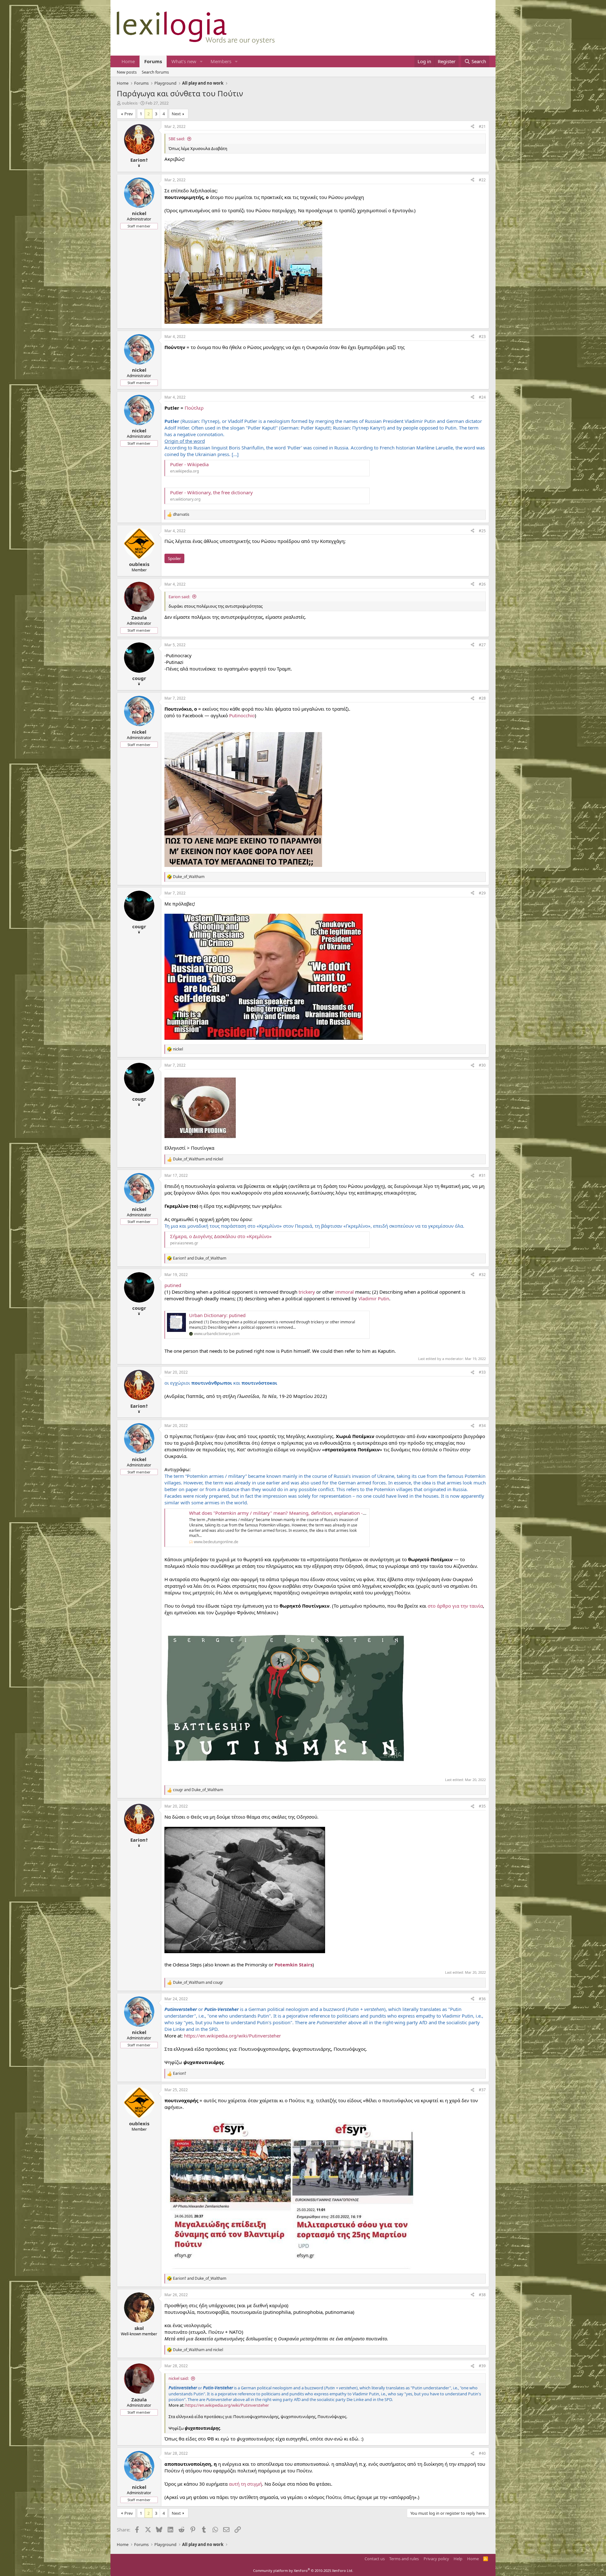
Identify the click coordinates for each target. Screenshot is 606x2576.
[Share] (472, 127)
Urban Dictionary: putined (217, 1315)
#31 (482, 1175)
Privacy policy (436, 2559)
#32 (482, 1275)
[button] (201, 61)
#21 (482, 126)
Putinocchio (242, 715)
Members (221, 61)
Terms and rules (404, 2559)
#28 (482, 698)
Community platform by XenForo (303, 2570)
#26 (482, 584)
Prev (129, 114)
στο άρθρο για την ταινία (455, 1606)
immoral (345, 1292)
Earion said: (179, 597)
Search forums (155, 72)
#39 (482, 2366)
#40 (482, 2453)
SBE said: (177, 139)
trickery (307, 1292)
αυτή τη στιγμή (245, 2484)
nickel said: (179, 2378)
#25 (482, 531)
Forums (153, 61)
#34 (482, 1426)
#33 (482, 1372)
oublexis (130, 103)
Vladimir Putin (374, 1298)
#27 (482, 645)
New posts (127, 72)
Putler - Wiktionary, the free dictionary (211, 492)
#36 (482, 1999)
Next (176, 114)
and (198, 1159)
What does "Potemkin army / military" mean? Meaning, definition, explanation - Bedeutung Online (296, 1513)
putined (173, 1285)
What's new (184, 61)
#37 (482, 2090)
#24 (482, 397)
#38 (482, 2295)
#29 (482, 893)
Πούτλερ (194, 408)
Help (458, 2559)
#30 (482, 1065)
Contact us (375, 2559)
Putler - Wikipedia (189, 464)
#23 (482, 337)
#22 (482, 180)
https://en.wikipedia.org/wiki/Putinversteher (232, 2036)
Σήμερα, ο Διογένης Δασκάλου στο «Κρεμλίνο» (221, 1236)
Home (128, 61)
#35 (482, 1806)
